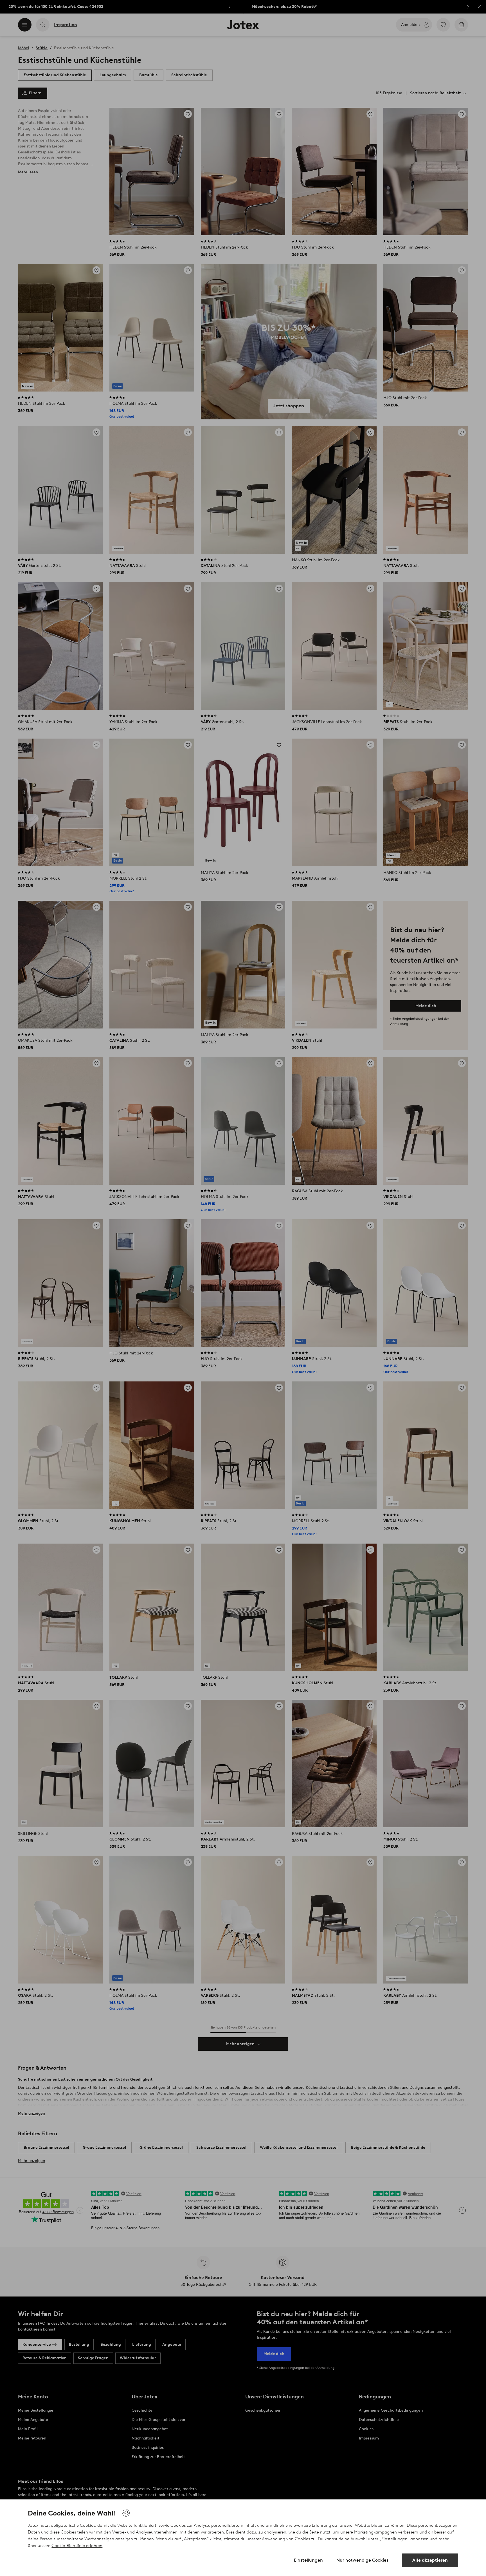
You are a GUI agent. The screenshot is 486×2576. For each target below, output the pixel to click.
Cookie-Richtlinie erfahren (77, 2546)
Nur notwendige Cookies (362, 2560)
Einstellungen (308, 2560)
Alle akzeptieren (430, 2560)
